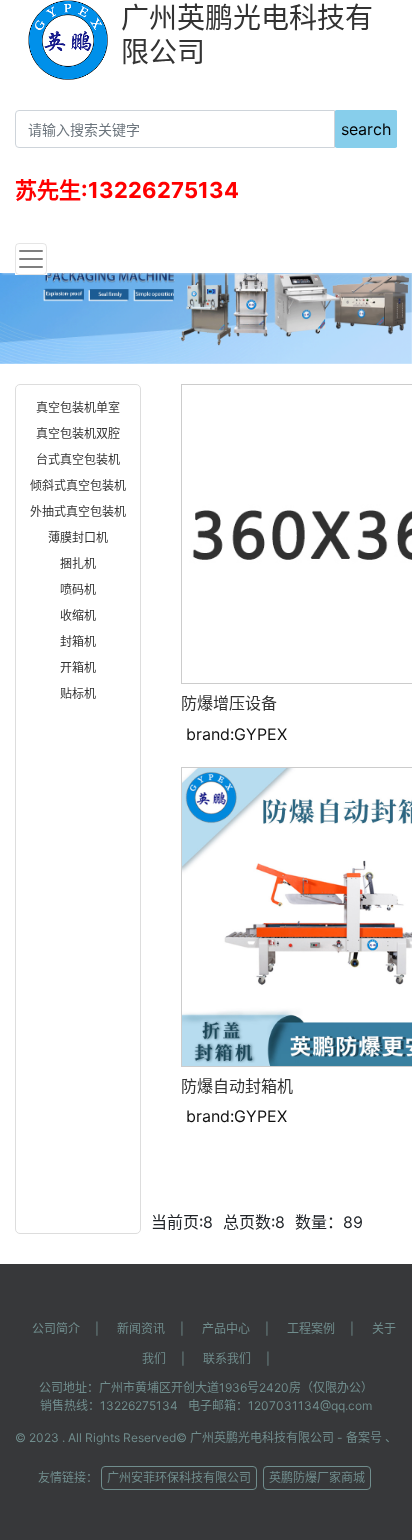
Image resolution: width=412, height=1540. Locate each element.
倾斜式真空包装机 (78, 485)
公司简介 (56, 1328)
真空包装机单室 (78, 407)
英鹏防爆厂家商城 (317, 1477)
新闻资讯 (141, 1328)
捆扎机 (78, 563)
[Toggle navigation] (31, 259)
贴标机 (78, 693)
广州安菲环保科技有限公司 (179, 1477)
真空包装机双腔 (78, 433)
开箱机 (78, 667)
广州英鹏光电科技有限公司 (262, 1437)
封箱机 (78, 641)
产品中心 (226, 1328)
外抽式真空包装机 (78, 511)
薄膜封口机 (78, 537)
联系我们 (227, 1358)
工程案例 (311, 1328)
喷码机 (78, 589)
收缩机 (78, 615)
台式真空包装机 (78, 459)
